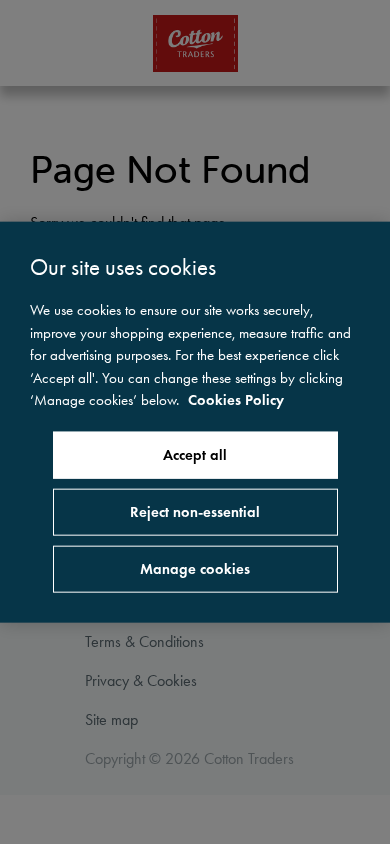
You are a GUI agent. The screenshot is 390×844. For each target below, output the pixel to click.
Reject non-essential (195, 511)
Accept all (195, 454)
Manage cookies (195, 568)
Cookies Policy (236, 400)
